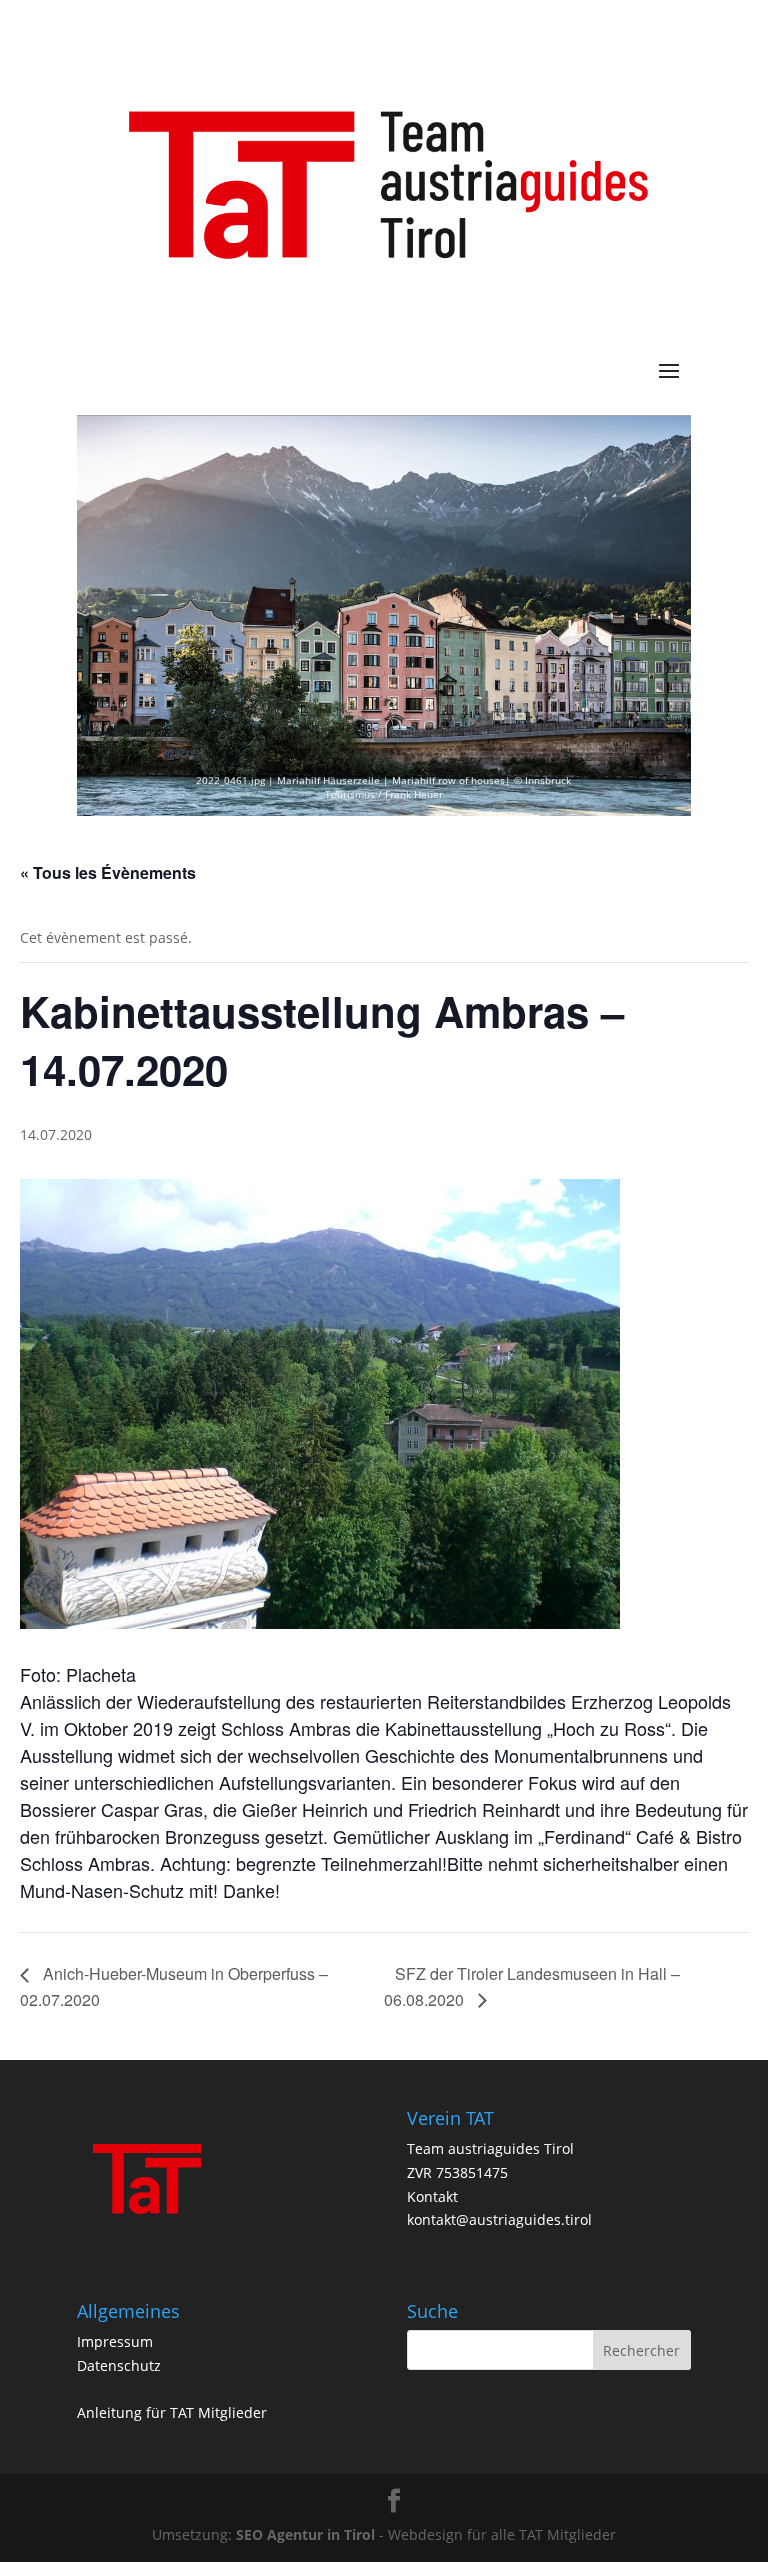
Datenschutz (119, 2365)
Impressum (115, 2341)
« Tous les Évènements (108, 872)
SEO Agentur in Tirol (305, 2534)
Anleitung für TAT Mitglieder (172, 2412)
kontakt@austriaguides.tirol (499, 2219)
